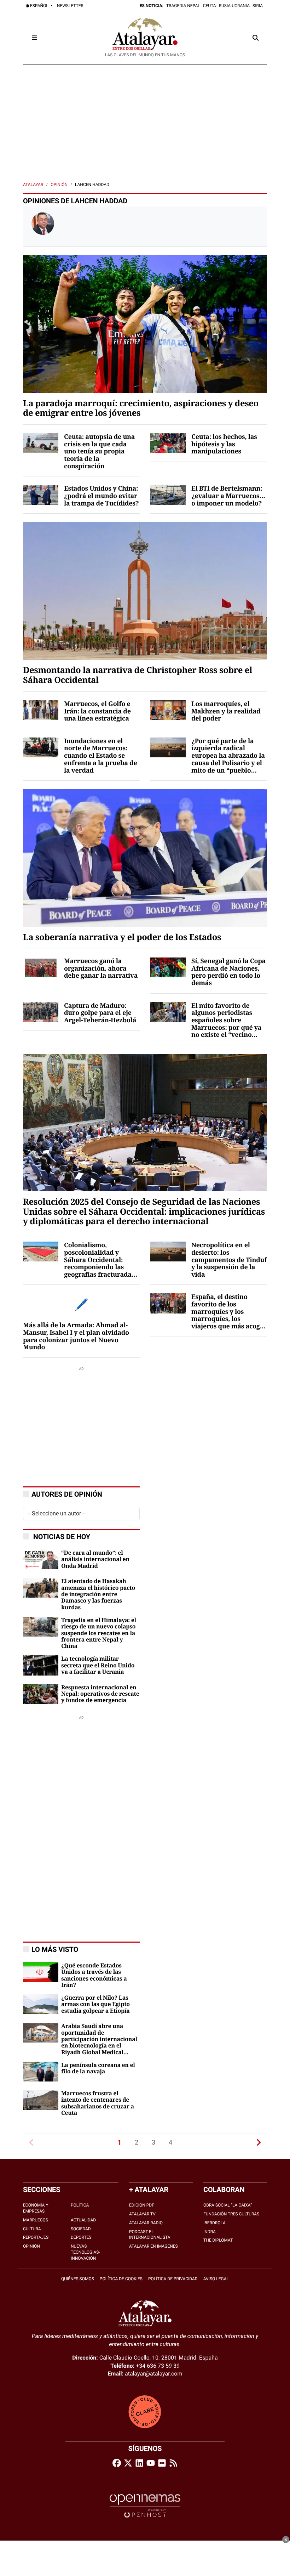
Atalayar (33, 185)
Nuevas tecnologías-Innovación (85, 2252)
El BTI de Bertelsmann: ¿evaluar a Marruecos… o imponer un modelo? (228, 496)
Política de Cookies (121, 2279)
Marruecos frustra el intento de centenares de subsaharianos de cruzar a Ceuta (98, 2103)
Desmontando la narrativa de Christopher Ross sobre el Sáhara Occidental (138, 676)
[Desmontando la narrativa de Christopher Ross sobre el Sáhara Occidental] (145, 590)
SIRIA (258, 6)
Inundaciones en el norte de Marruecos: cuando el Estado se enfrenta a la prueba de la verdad (100, 756)
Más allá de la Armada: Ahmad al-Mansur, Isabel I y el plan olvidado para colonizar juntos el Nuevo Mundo (76, 1337)
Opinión (59, 185)
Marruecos (36, 2220)
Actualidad (83, 2220)
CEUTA (210, 6)
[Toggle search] (256, 38)
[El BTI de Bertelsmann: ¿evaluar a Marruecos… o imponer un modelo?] (168, 495)
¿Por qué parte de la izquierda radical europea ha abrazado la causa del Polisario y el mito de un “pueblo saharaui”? (228, 756)
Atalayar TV (142, 2214)
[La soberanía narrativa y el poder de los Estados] (145, 857)
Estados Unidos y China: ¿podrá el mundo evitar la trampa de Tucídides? (101, 496)
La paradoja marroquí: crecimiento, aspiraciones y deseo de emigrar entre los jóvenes (141, 409)
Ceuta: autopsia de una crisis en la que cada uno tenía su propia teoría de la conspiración (99, 452)
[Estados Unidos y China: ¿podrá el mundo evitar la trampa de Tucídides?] (41, 495)
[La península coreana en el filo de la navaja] (41, 2071)
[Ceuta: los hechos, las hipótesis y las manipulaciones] (168, 443)
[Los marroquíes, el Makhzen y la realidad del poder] (168, 710)
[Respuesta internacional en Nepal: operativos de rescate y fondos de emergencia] (41, 1693)
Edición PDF (142, 2205)
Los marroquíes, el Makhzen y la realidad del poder (226, 711)
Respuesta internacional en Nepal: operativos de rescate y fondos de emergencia (100, 1694)
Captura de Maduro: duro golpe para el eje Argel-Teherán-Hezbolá (100, 1013)
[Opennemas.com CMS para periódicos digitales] (145, 2506)
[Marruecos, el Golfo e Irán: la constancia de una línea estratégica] (41, 710)
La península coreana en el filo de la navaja (98, 2068)
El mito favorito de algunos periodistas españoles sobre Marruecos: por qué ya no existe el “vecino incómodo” (226, 1021)
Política (80, 2205)
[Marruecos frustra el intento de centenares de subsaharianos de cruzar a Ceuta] (41, 2099)
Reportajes (36, 2237)
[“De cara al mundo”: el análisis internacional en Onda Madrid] (41, 1559)
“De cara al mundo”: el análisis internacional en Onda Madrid (95, 1560)
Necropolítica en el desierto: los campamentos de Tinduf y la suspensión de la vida (229, 1260)
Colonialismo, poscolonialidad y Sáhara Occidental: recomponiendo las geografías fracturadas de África (99, 1260)
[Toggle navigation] (34, 38)
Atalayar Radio (146, 2223)
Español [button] (39, 6)
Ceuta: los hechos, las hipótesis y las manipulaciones (224, 444)
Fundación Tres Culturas (231, 2214)
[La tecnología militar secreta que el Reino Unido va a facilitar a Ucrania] (41, 1665)
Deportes (81, 2237)
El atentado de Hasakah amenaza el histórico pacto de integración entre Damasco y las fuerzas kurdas (98, 1594)
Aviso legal (216, 2279)
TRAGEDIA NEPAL (183, 6)
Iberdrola (214, 2223)
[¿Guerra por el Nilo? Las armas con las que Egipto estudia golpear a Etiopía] (41, 2004)
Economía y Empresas (36, 2208)
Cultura (32, 2229)
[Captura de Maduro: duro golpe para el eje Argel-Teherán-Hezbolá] (41, 1012)
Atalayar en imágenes (153, 2246)
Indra (210, 2232)
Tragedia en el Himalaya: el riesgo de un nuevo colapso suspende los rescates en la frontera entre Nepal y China (99, 1633)
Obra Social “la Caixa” (228, 2205)
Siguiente (259, 2143)
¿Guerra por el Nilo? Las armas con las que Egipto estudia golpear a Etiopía (95, 2004)
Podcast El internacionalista (150, 2235)
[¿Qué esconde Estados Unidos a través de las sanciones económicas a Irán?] (41, 1971)
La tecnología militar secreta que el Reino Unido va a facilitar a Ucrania (98, 1665)
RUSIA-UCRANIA (234, 6)
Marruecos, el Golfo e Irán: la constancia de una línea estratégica (97, 711)
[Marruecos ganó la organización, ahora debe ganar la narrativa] (41, 967)
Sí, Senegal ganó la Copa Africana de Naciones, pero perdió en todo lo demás (228, 972)
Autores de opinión (67, 1494)
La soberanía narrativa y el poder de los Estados (122, 938)
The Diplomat (218, 2240)
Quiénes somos (78, 2279)
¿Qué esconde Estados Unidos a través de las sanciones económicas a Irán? (94, 1975)
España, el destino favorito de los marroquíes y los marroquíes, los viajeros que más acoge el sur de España (227, 1312)
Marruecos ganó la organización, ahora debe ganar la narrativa (101, 969)
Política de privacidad (173, 2279)
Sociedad (81, 2229)
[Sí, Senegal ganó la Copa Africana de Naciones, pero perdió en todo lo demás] (168, 967)
